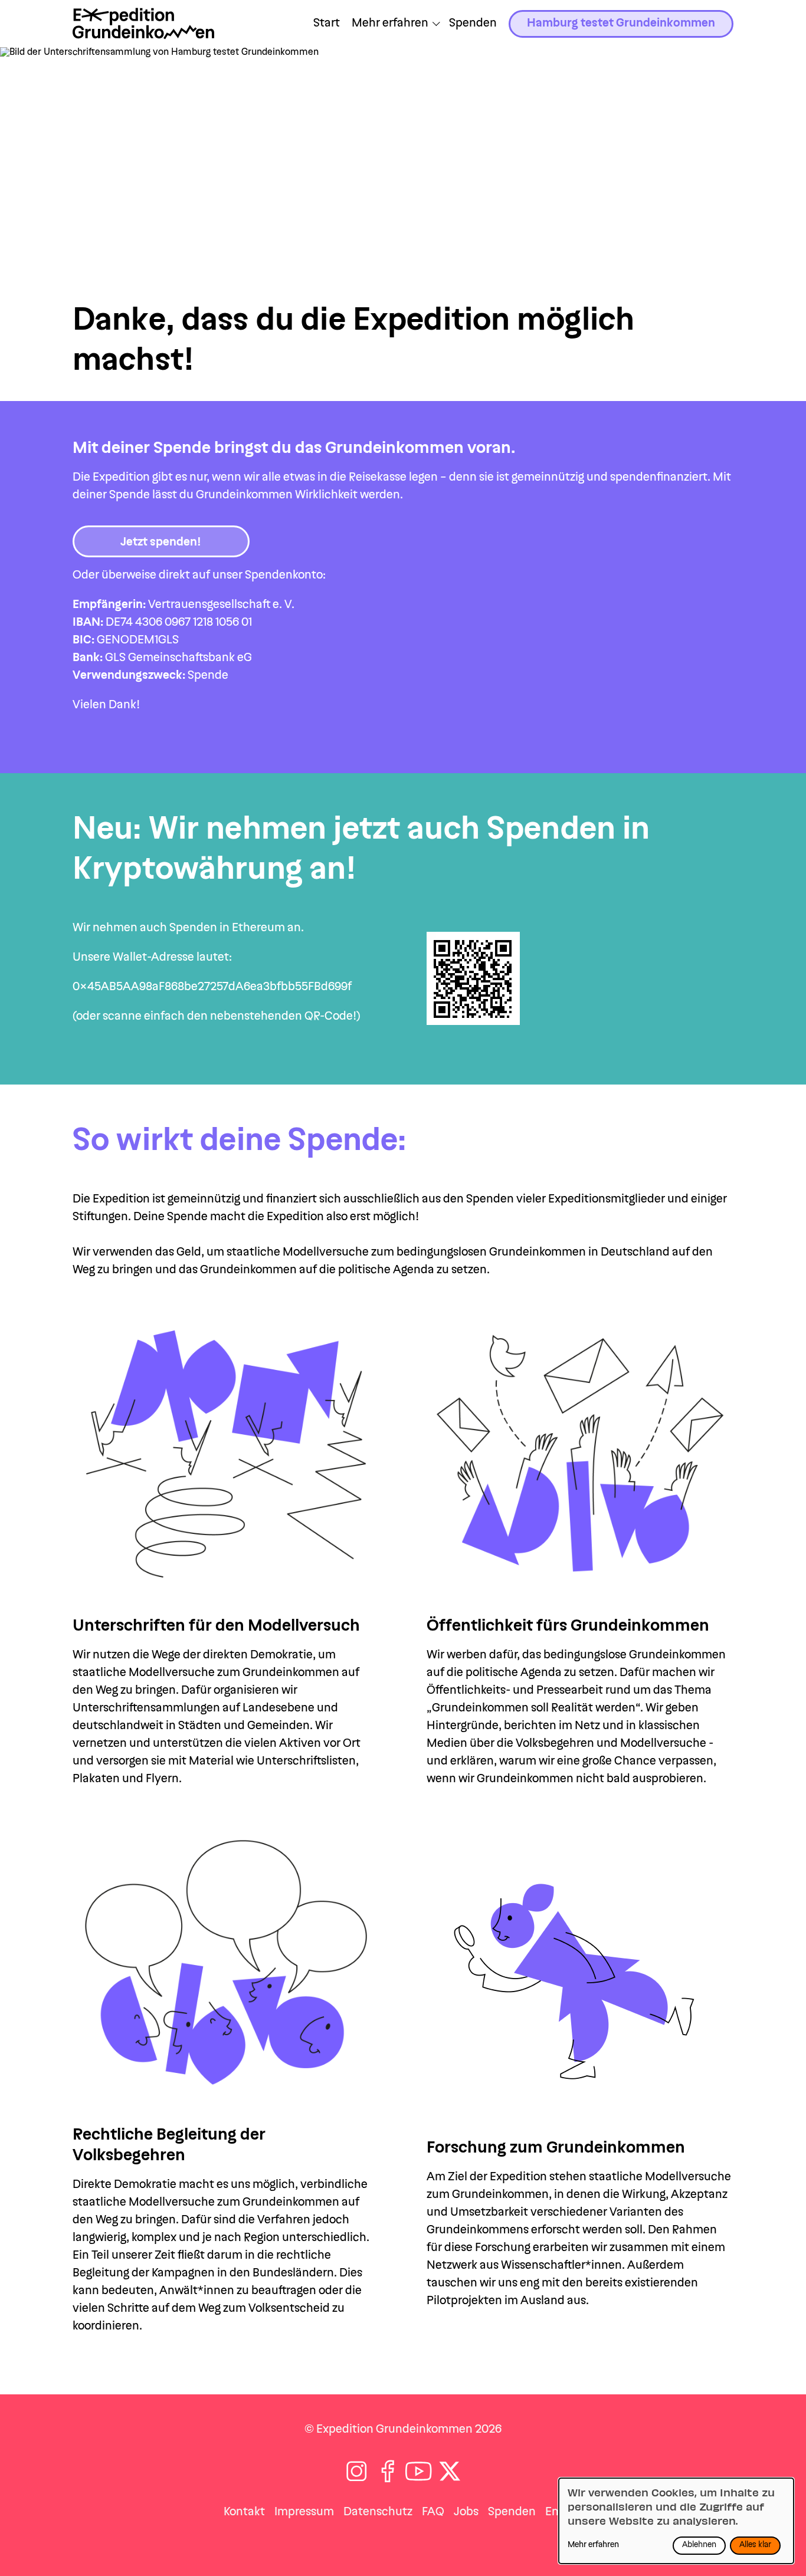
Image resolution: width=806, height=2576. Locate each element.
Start (327, 24)
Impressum (304, 2512)
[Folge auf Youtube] (419, 2471)
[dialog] (676, 2521)
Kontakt (244, 2512)
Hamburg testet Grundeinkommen (621, 24)
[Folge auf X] (450, 2471)
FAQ (433, 2512)
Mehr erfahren (593, 2545)
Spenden (473, 24)
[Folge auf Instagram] (357, 2471)
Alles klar (755, 2545)
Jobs (466, 2512)
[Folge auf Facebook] (388, 2471)
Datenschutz (378, 2512)
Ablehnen (699, 2545)
